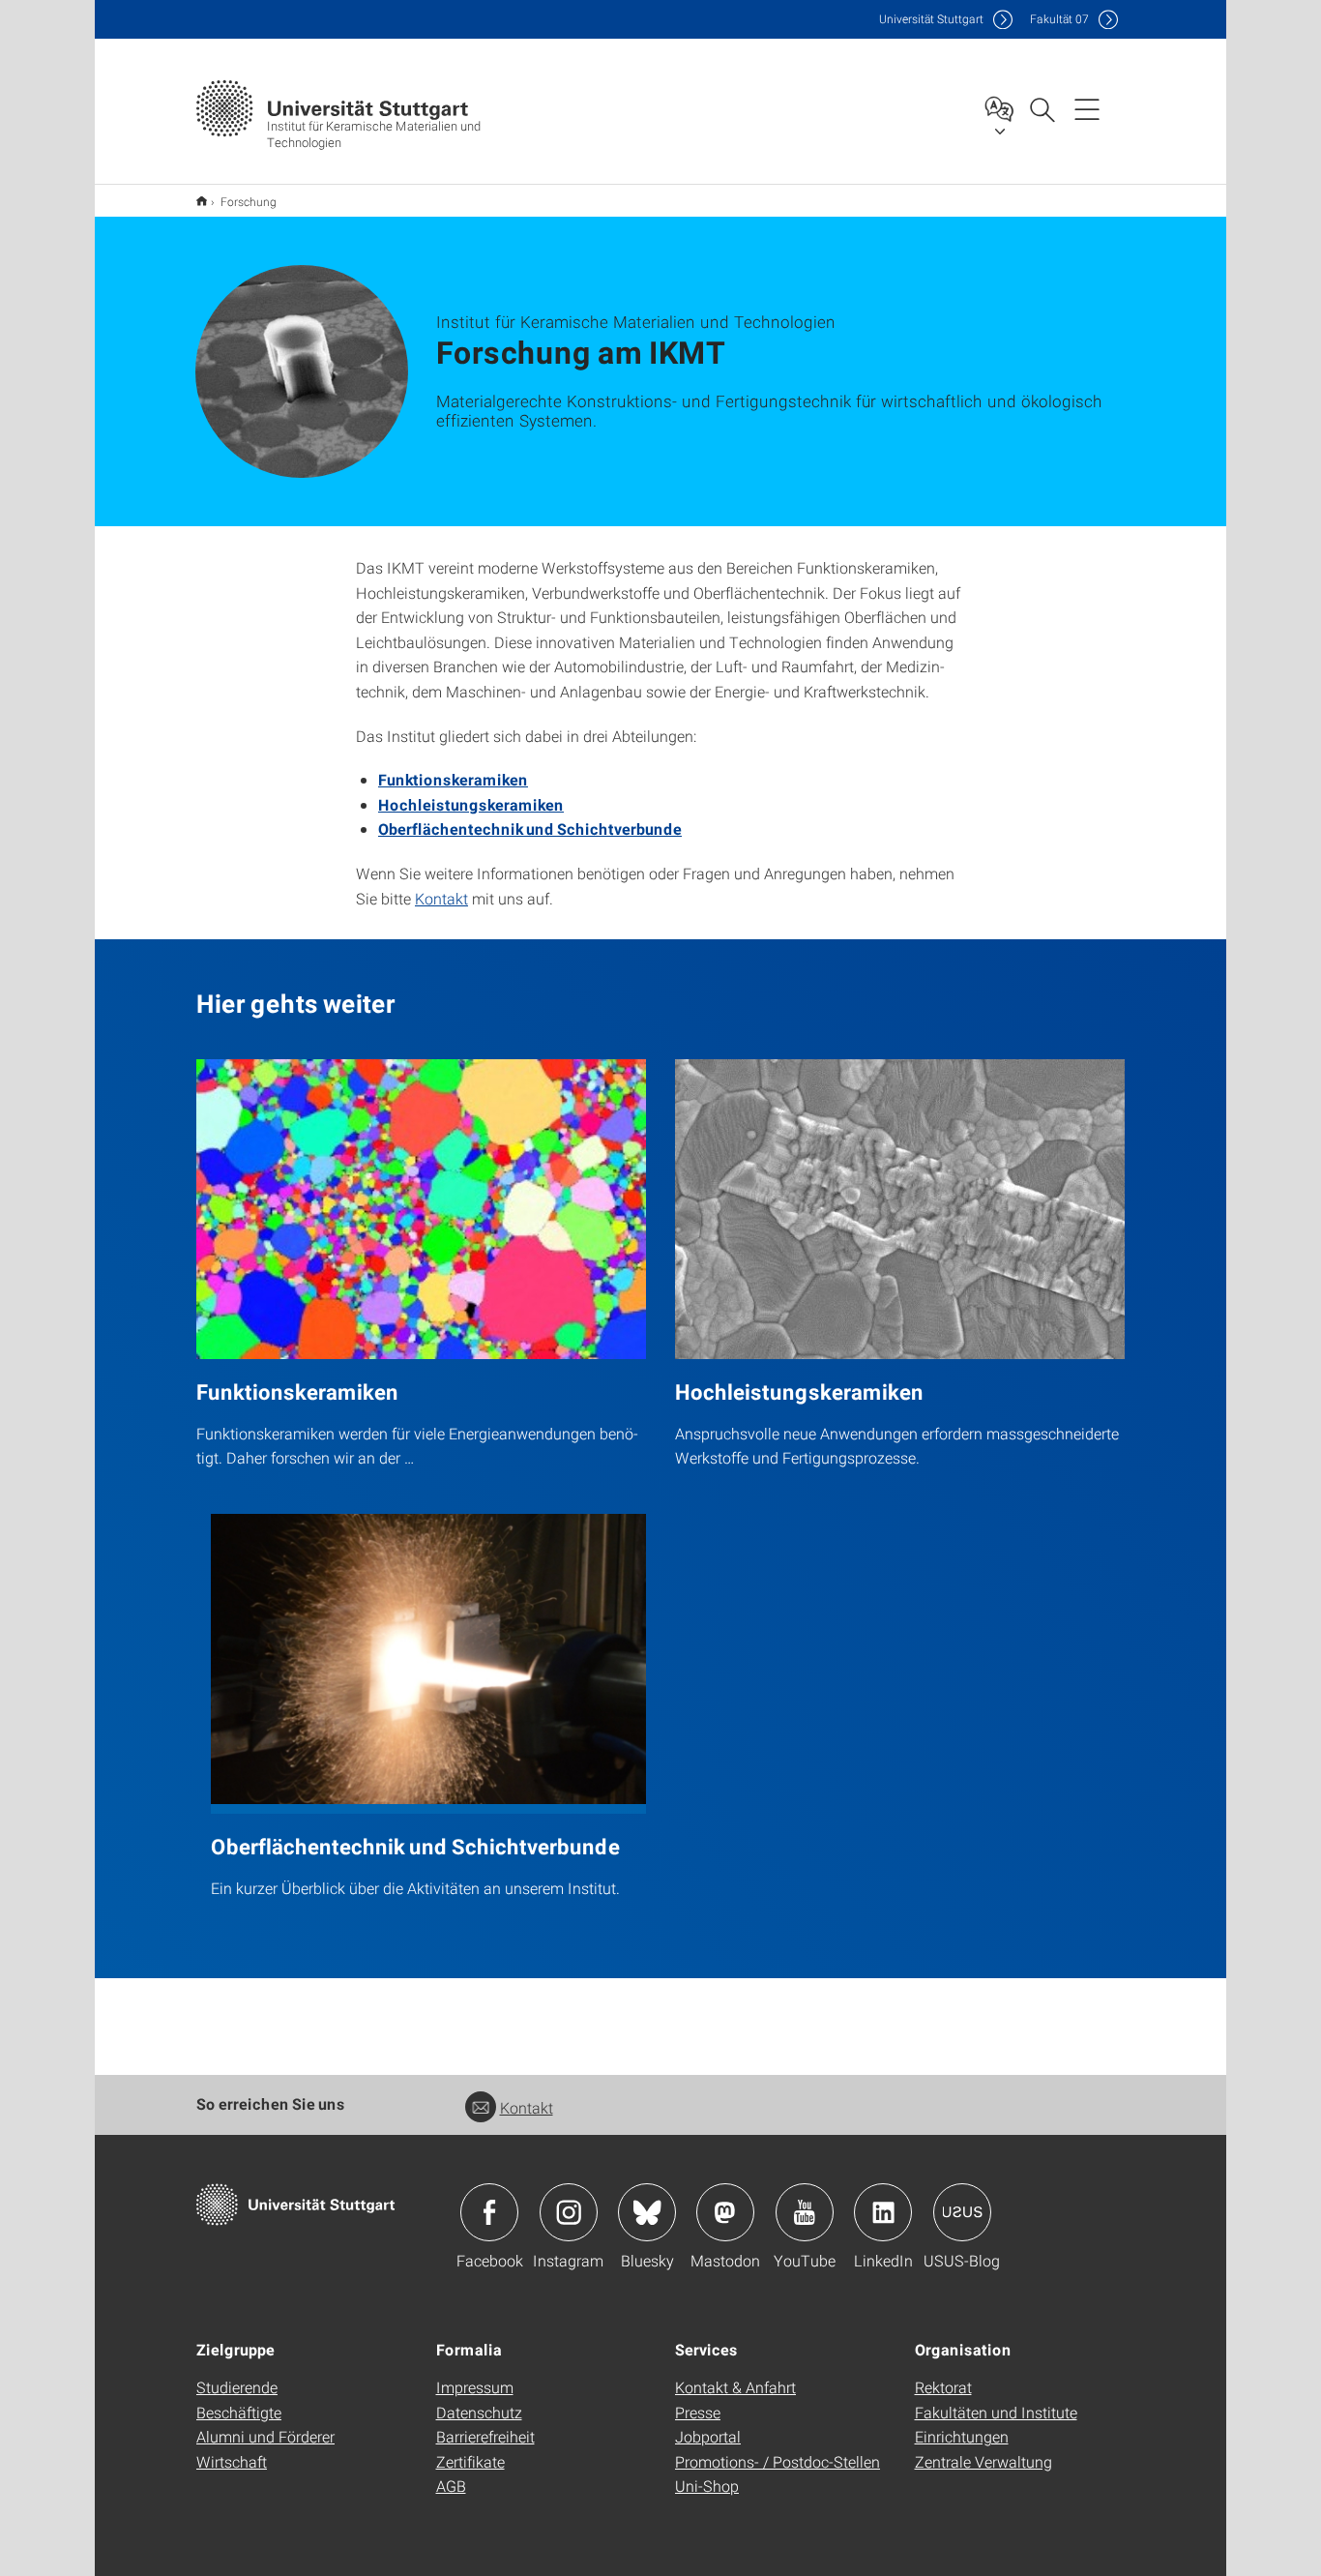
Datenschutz (479, 2412)
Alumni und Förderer (265, 2436)
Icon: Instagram (569, 2212)
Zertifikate (470, 2461)
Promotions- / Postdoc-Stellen (778, 2461)
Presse (698, 2412)
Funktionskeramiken (453, 779)
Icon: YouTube (805, 2212)
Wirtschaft (232, 2461)
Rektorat (943, 2387)
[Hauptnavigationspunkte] (1087, 108)
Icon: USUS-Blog (962, 2212)
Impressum (475, 2387)
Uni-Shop (707, 2486)
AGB (451, 2486)
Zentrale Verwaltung (983, 2461)
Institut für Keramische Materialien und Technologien (202, 201)
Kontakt (441, 898)
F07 (1059, 19)
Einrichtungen (962, 2436)
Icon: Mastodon (725, 2212)
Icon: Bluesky (647, 2212)
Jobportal (708, 2436)
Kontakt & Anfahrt (735, 2387)
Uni (931, 19)
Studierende (237, 2387)
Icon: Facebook (489, 2212)
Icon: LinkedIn (883, 2212)
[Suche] (1042, 108)
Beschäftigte (239, 2412)
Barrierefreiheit (485, 2436)
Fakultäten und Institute (996, 2412)
